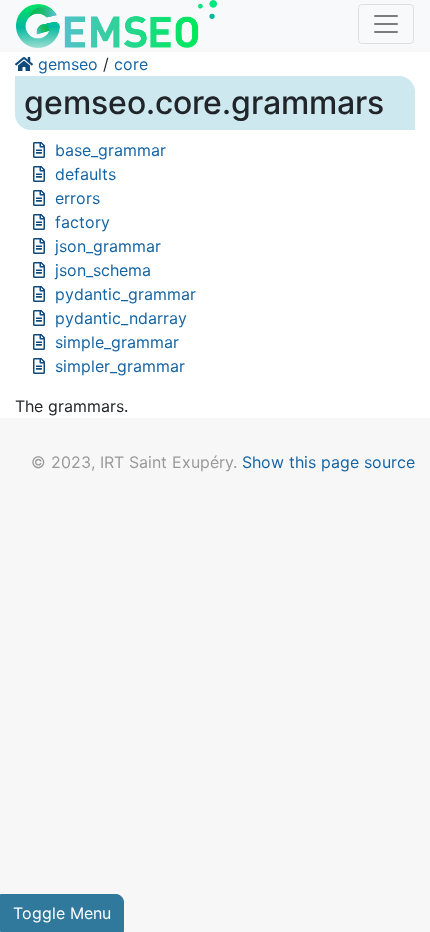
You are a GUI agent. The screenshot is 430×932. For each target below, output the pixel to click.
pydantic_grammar (125, 294)
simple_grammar (117, 342)
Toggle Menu (62, 913)
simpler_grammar (120, 366)
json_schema (103, 270)
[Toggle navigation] (386, 24)
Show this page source (328, 462)
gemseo (68, 64)
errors (77, 198)
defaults (85, 174)
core (131, 64)
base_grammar (110, 150)
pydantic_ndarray (121, 318)
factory (82, 222)
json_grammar (108, 246)
